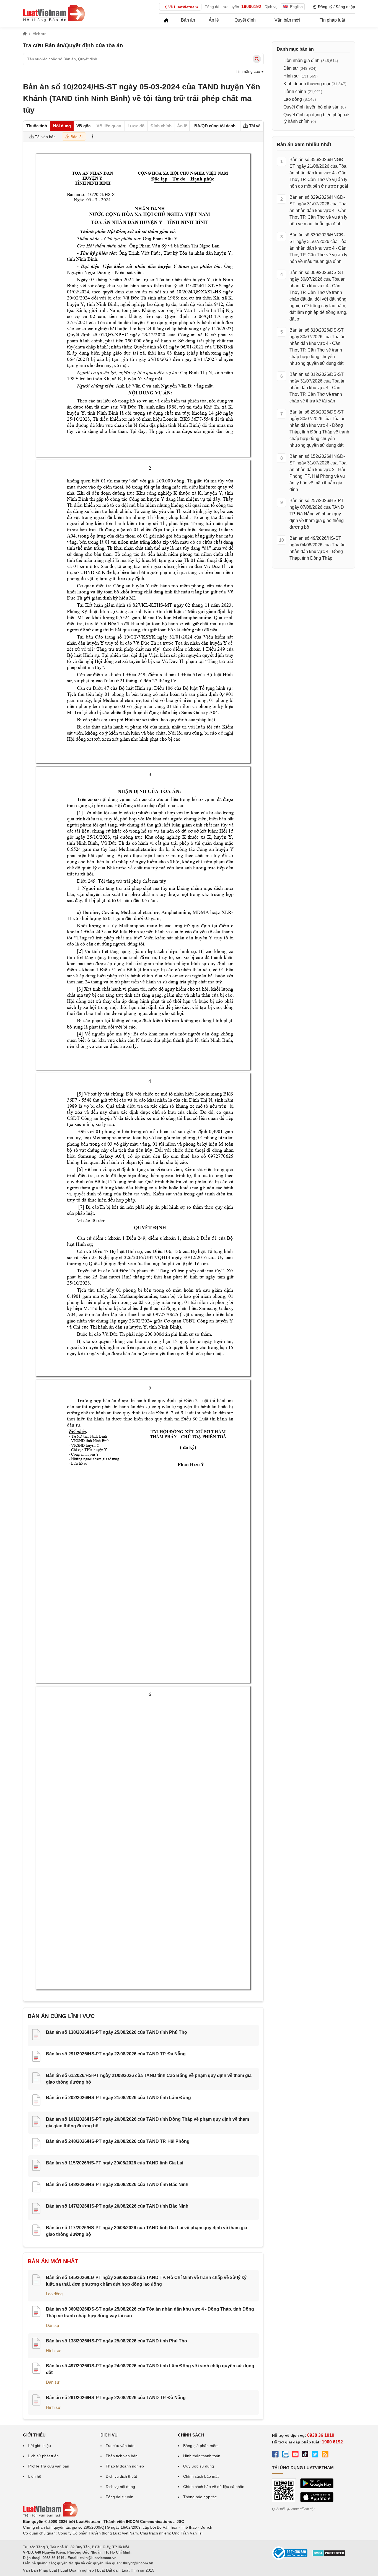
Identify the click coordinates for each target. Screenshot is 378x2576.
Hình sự (53, 2351)
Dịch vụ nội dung (120, 2487)
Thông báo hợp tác (200, 2497)
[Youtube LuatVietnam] (295, 2455)
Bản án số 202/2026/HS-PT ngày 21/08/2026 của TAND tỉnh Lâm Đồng (118, 2098)
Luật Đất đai (108, 2570)
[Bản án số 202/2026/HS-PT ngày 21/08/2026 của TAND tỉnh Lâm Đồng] (36, 2101)
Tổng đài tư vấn (120, 2497)
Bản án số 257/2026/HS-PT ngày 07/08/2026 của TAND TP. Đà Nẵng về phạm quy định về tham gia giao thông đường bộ (317, 514)
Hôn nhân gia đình (301, 60)
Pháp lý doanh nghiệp (125, 2466)
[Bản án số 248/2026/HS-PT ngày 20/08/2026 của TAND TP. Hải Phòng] (36, 2144)
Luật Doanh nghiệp (77, 2570)
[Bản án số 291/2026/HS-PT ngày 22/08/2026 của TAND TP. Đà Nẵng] (36, 2057)
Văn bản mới (287, 20)
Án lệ (214, 20)
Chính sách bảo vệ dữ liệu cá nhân (214, 2487)
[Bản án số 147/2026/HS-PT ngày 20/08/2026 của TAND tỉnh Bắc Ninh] (36, 2209)
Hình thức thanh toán (202, 2456)
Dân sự (53, 2325)
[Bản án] (54, 13)
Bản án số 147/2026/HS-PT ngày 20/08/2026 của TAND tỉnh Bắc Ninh (117, 2206)
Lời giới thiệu (40, 2446)
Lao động (54, 2294)
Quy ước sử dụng (199, 2466)
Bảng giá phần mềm (201, 2446)
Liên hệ (35, 2476)
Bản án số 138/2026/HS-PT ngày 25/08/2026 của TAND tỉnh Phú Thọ (116, 2032)
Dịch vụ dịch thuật (121, 2476)
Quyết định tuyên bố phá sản (311, 107)
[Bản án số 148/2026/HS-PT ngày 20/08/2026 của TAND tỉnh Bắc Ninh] (36, 2188)
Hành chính (295, 91)
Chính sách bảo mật (201, 2476)
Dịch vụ (271, 7)
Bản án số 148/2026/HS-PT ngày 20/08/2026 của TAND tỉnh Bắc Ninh (117, 2184)
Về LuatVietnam (183, 7)
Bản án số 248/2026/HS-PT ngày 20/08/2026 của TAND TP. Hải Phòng (118, 2141)
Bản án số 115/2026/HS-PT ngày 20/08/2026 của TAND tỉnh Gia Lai (115, 2163)
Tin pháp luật (332, 20)
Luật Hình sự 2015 (138, 2570)
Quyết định (245, 20)
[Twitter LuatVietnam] (315, 2455)
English (296, 7)
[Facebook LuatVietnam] (275, 2455)
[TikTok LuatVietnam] (305, 2455)
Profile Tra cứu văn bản (49, 2466)
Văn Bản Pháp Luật (40, 2570)
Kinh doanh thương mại (307, 84)
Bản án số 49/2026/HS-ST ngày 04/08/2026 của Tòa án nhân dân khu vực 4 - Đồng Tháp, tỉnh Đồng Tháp (318, 548)
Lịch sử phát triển (43, 2456)
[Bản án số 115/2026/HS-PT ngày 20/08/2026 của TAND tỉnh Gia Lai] (36, 2166)
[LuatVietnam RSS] (325, 2455)
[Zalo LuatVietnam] (285, 2455)
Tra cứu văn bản (120, 2446)
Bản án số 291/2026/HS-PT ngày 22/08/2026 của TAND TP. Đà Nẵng (116, 2054)
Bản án (188, 20)
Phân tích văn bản (122, 2456)
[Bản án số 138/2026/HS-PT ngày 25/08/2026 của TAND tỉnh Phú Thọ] (36, 2035)
